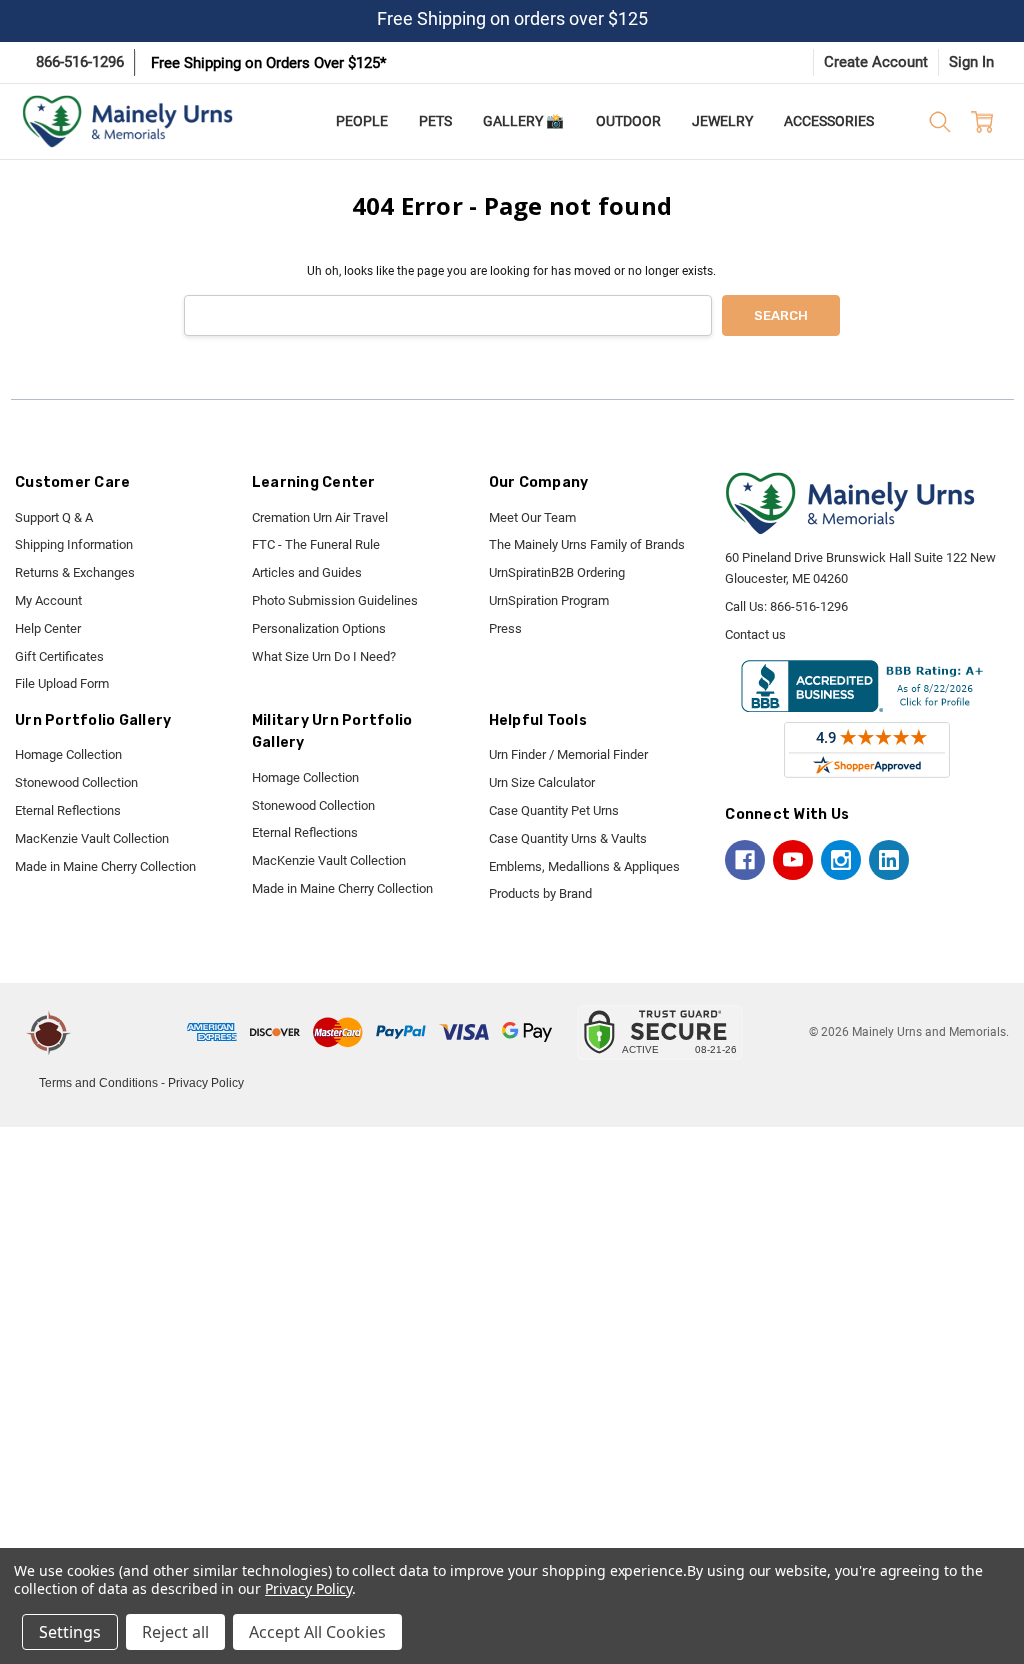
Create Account (876, 62)
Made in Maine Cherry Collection (105, 866)
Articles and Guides (307, 572)
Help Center (48, 628)
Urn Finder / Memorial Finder (568, 754)
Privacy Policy (206, 1083)
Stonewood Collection (76, 782)
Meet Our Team (532, 517)
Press (505, 628)
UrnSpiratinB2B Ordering (557, 572)
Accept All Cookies (317, 1632)
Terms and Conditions (98, 1083)
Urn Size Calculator (542, 782)
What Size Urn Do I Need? (324, 656)
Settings (70, 1632)
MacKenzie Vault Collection (92, 838)
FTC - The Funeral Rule (316, 544)
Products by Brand (540, 893)
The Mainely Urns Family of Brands (587, 544)
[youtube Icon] (793, 860)
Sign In (971, 62)
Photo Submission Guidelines (335, 600)
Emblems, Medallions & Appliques (584, 866)
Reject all (175, 1632)
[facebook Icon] (745, 860)
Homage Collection (68, 754)
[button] (132, 1032)
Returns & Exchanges (75, 572)
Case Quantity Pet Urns (554, 810)
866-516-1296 (80, 62)
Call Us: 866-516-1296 (786, 606)
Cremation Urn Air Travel (320, 517)
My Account (48, 600)
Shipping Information (74, 544)
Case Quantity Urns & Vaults (568, 838)
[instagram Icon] (841, 860)
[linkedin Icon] (889, 860)
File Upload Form (62, 683)
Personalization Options (319, 628)
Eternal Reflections (68, 810)
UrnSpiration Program (549, 600)
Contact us (755, 634)
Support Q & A (54, 517)
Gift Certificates (59, 656)
